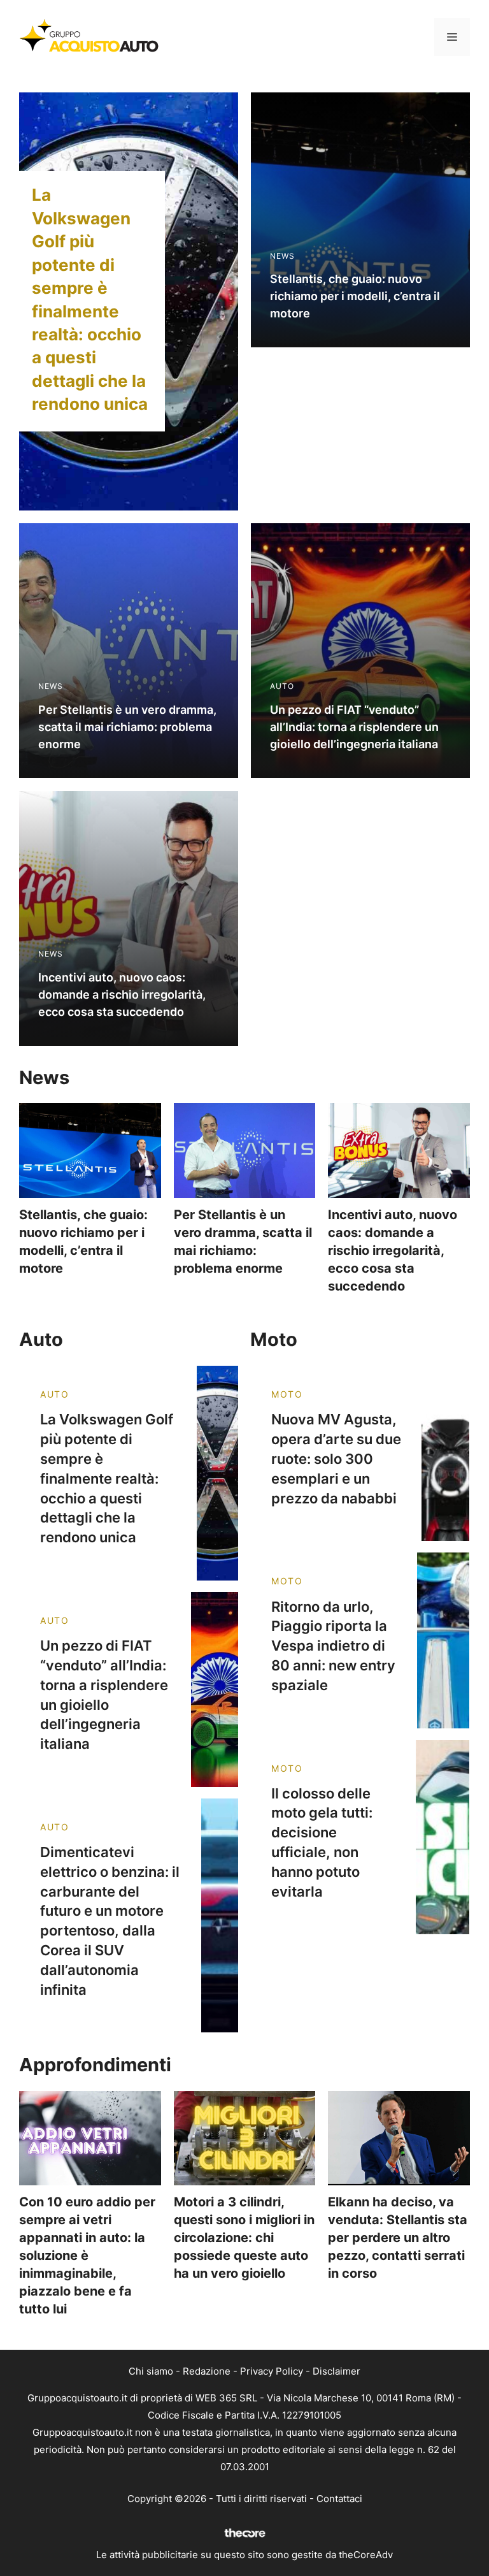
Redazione (207, 2371)
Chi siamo (151, 2371)
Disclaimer (337, 2371)
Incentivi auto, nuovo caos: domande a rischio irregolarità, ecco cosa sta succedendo (393, 1250)
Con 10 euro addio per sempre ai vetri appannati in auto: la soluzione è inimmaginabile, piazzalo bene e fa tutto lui (87, 2255)
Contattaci (339, 2499)
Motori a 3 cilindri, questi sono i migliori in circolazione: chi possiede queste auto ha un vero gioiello (244, 2238)
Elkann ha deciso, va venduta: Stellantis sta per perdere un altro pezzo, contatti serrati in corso (398, 2238)
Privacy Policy (272, 2371)
